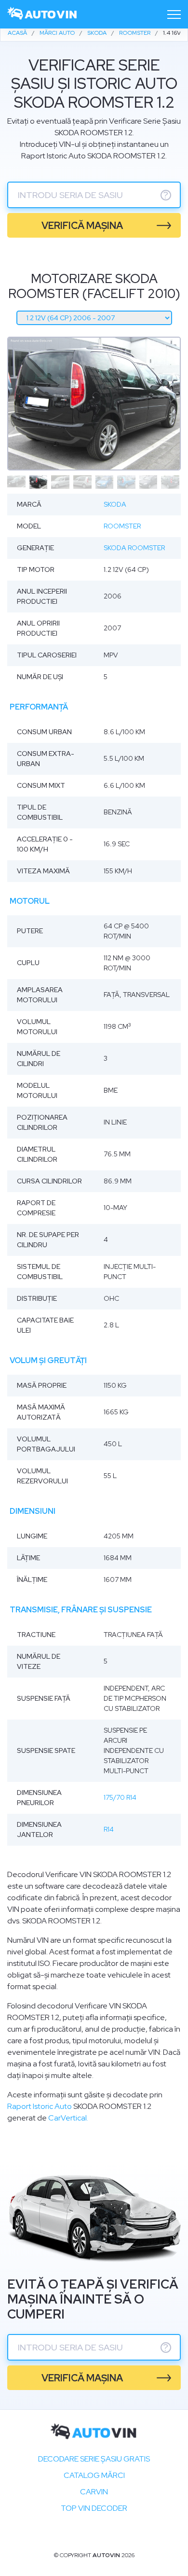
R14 (109, 1829)
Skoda (115, 504)
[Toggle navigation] (174, 14)
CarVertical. (68, 2118)
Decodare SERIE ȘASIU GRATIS (94, 2459)
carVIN (94, 2492)
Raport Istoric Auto (40, 2106)
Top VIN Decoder (94, 2508)
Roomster (122, 526)
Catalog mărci (94, 2475)
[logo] (42, 14)
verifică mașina (82, 226)
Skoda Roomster (134, 548)
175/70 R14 (120, 1797)
